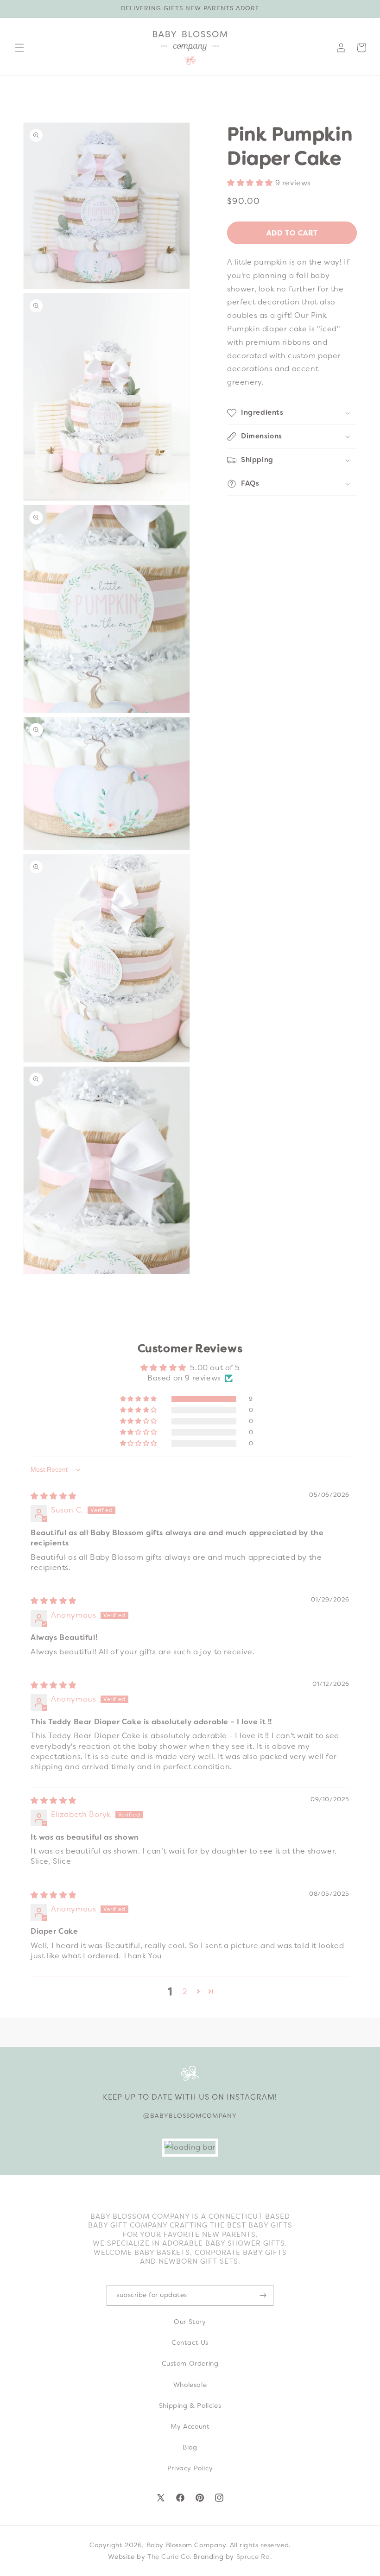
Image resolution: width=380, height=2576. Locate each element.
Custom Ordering (190, 2363)
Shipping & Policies (190, 2405)
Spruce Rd (253, 2557)
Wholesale (190, 2385)
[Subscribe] (263, 2295)
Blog (190, 2447)
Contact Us (190, 2342)
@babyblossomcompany (190, 2116)
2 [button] (185, 1991)
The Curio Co (168, 2557)
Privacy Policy (190, 2468)
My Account (190, 2426)
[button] (19, 48)
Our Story (190, 2322)
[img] (54, 1496)
